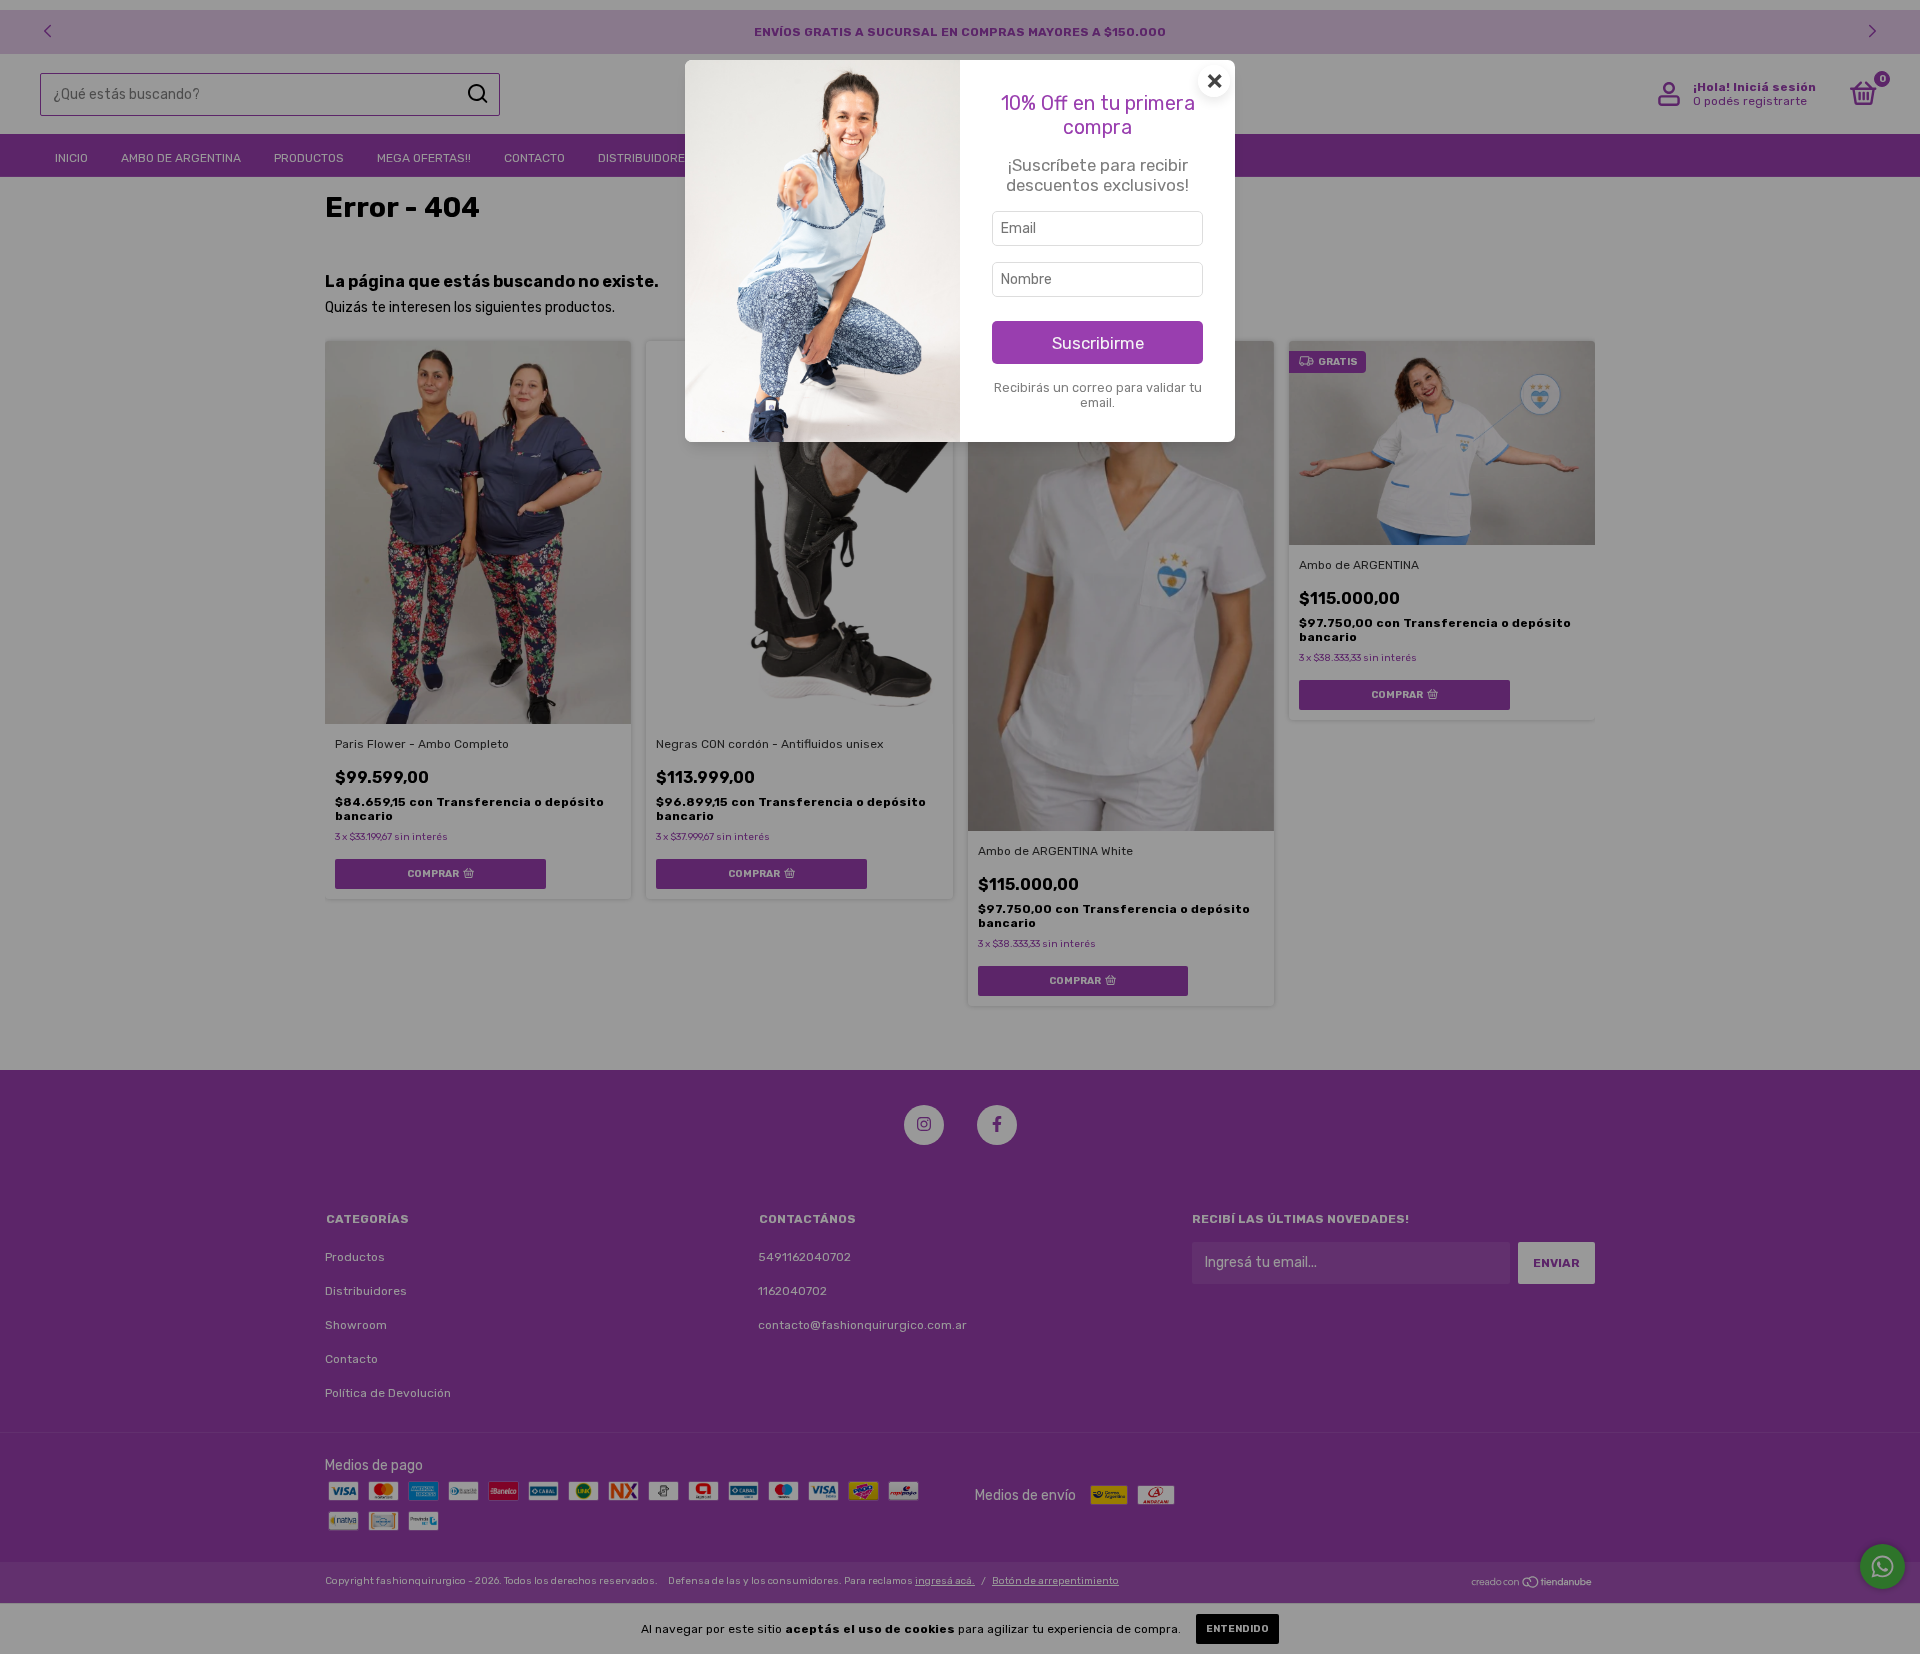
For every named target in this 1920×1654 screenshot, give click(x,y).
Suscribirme (1098, 343)
